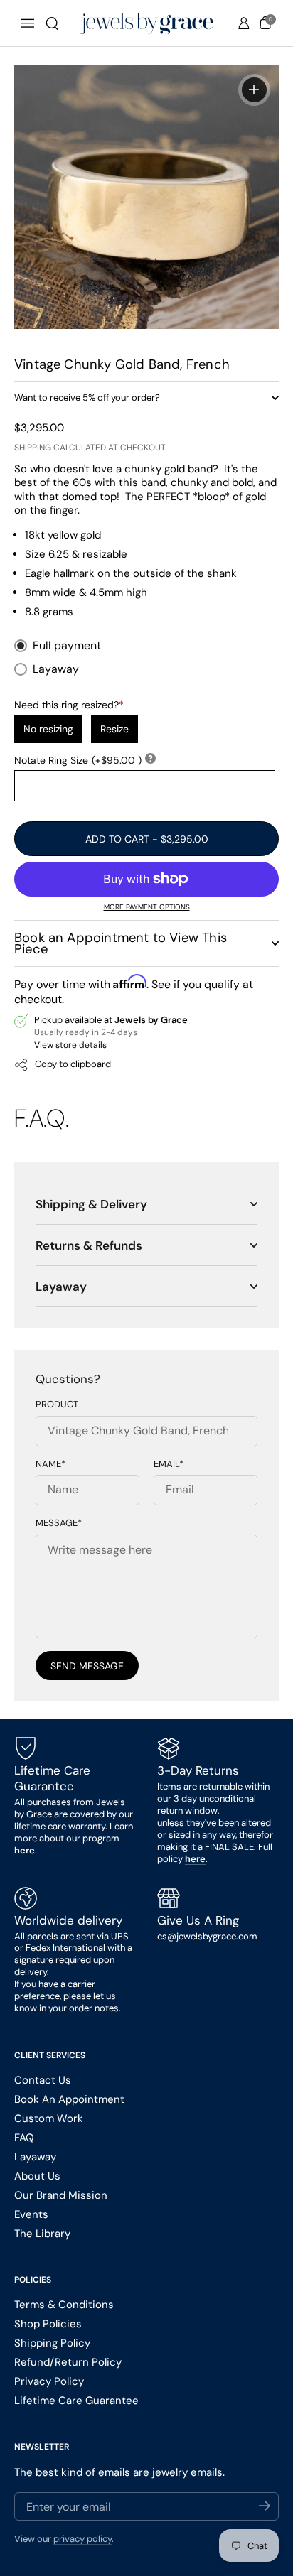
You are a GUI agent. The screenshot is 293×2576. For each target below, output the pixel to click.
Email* (169, 1464)
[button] (52, 23)
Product (57, 1405)
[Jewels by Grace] (147, 23)
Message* (59, 1523)
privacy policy (82, 2539)
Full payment (67, 646)
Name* (50, 1464)
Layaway (56, 669)
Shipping (33, 448)
